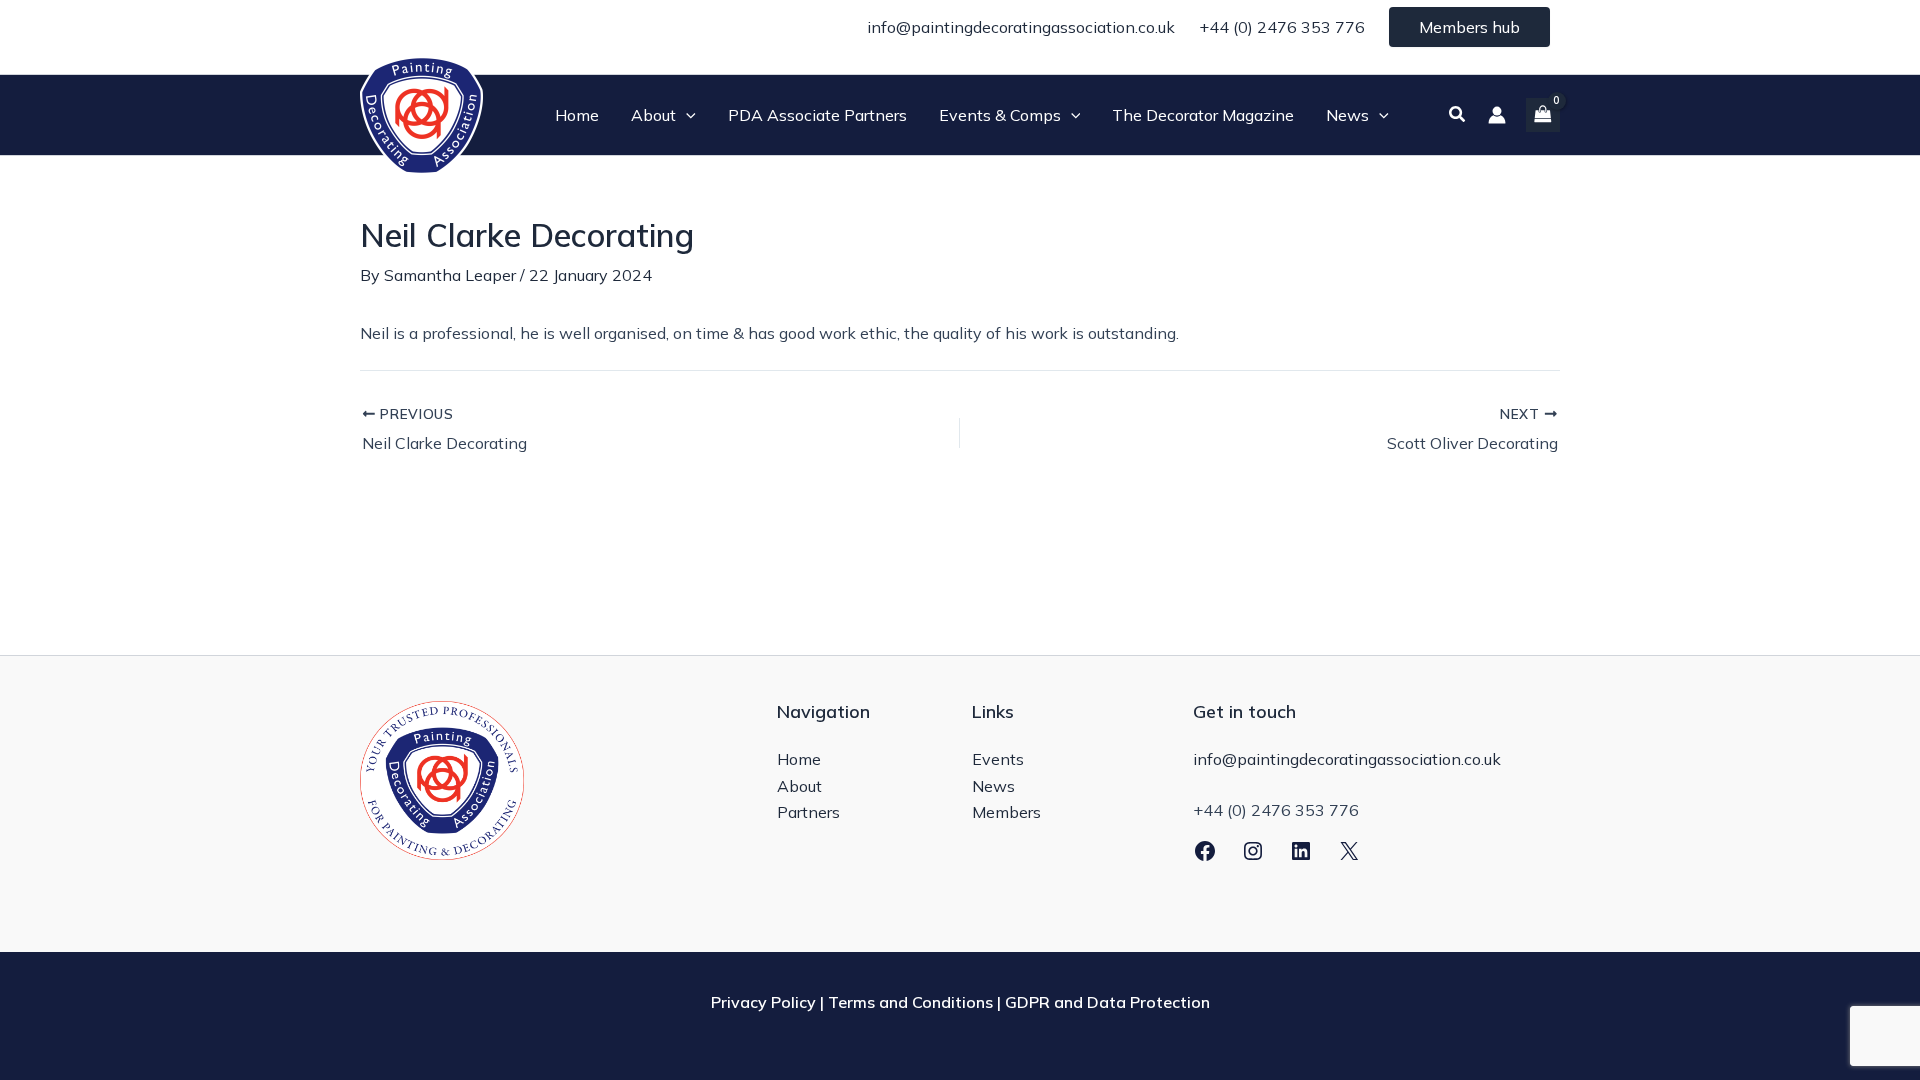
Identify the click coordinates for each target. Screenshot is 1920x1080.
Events (998, 759)
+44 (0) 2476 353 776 (1282, 27)
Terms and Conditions (910, 1002)
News (993, 786)
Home (799, 759)
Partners (808, 812)
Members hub (1469, 27)
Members (1006, 812)
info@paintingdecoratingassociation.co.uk (1021, 27)
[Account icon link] (1497, 115)
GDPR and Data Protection (1107, 1002)
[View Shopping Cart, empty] (1543, 114)
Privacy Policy (763, 1002)
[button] (686, 115)
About (799, 786)
